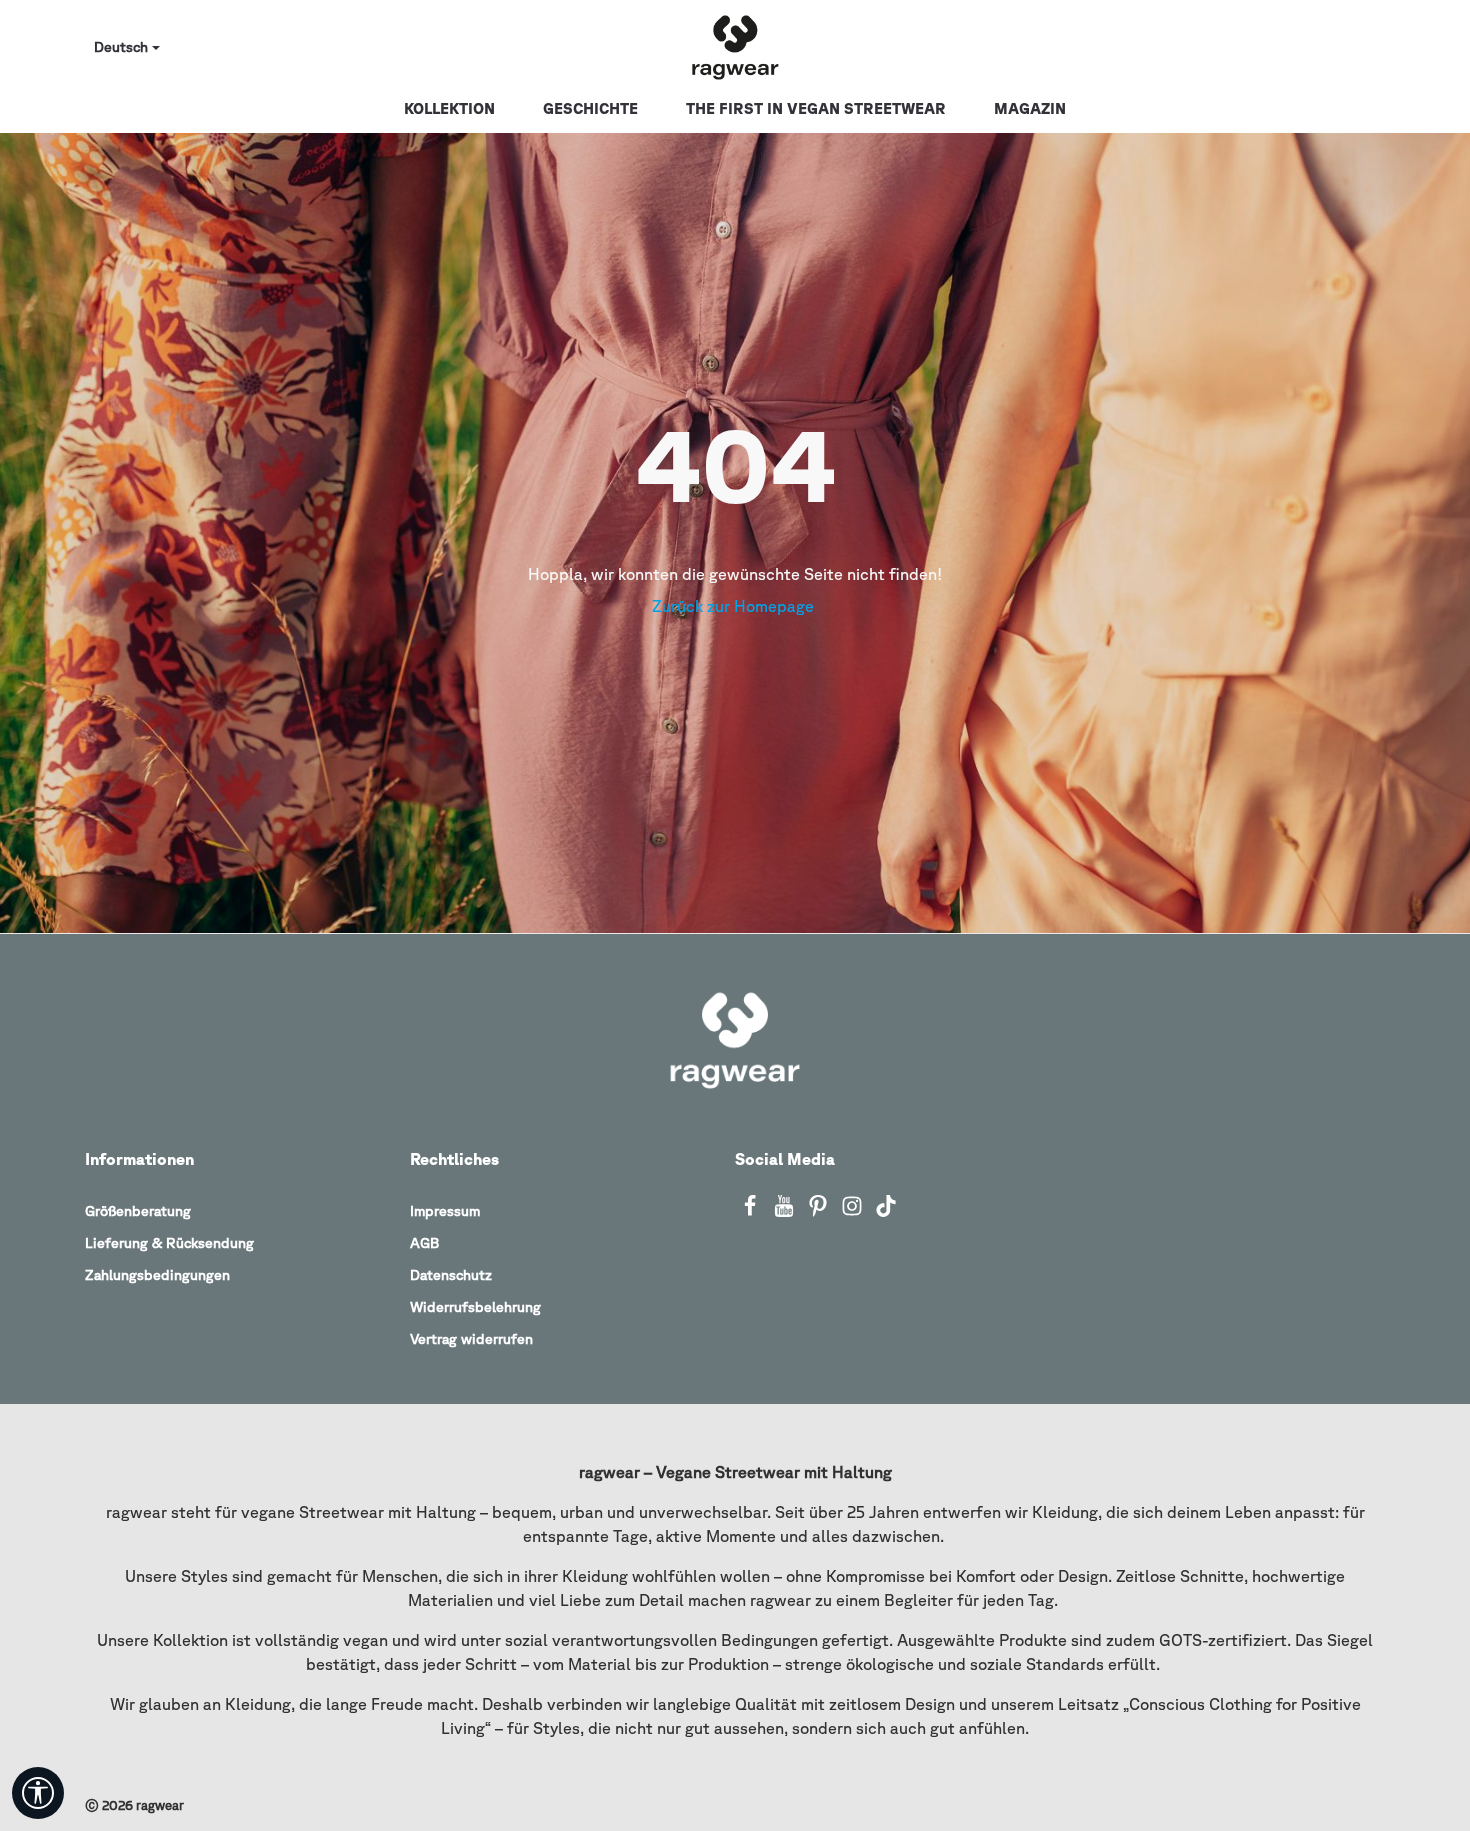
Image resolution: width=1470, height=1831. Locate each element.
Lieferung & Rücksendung (169, 1243)
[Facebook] (752, 1212)
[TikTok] (886, 1212)
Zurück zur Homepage (735, 606)
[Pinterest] (820, 1212)
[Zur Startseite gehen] (735, 48)
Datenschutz (451, 1275)
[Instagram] (854, 1212)
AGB (424, 1243)
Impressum (445, 1211)
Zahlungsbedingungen (157, 1275)
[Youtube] (786, 1212)
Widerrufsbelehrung (475, 1307)
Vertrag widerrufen (471, 1339)
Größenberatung (138, 1211)
